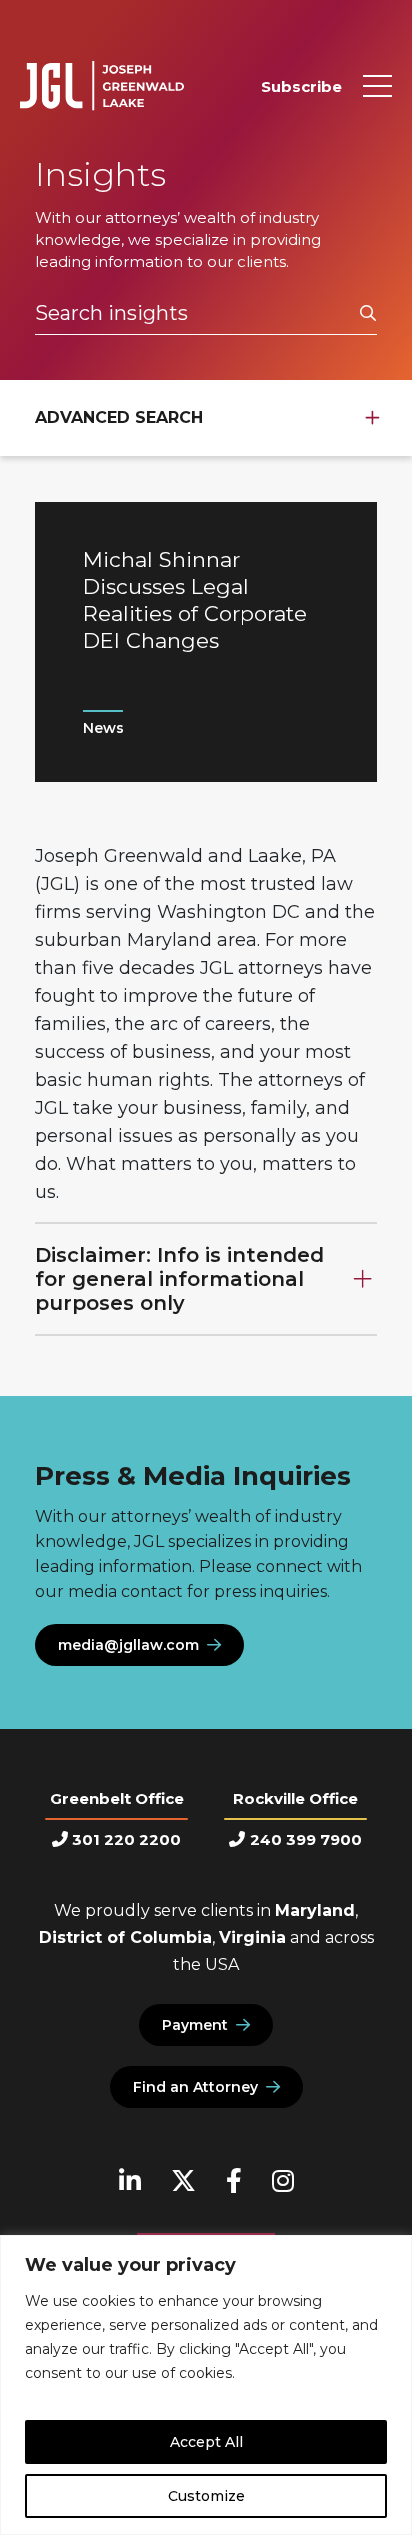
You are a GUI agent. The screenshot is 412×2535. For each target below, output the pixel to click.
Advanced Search (119, 417)
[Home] (102, 86)
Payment (195, 2025)
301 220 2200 (126, 1839)
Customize (206, 2496)
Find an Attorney (195, 2087)
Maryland (315, 1910)
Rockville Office (295, 1798)
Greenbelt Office (117, 1798)
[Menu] (377, 86)
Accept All (206, 2442)
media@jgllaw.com (128, 1645)
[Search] (368, 313)
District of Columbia (125, 1937)
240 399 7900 (305, 1839)
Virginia (252, 1937)
